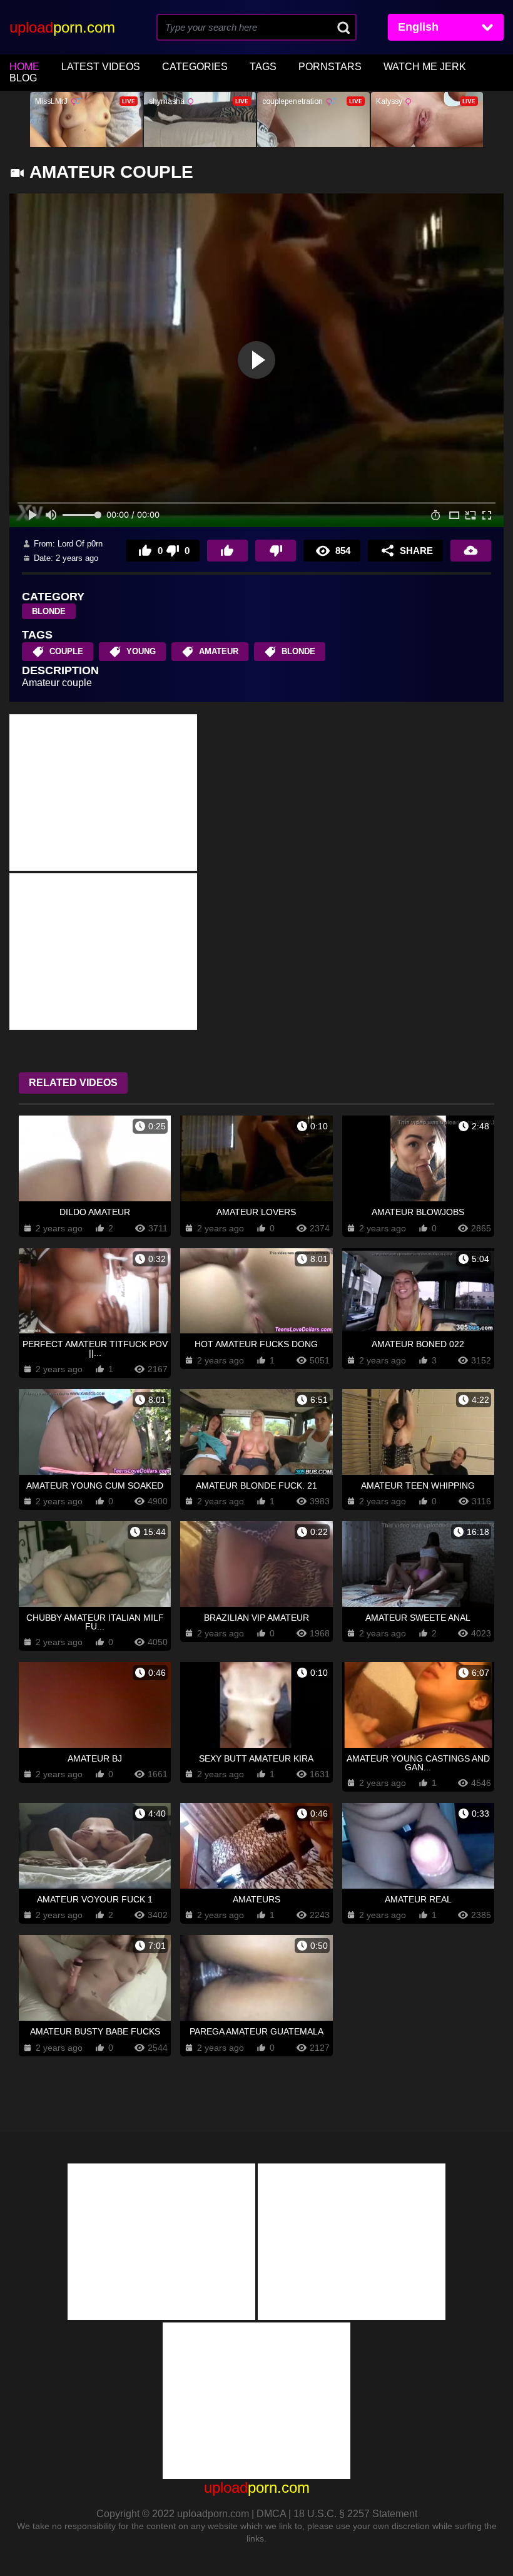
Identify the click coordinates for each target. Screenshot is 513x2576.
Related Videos (73, 1083)
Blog (23, 78)
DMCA (271, 2514)
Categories (195, 67)
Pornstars (330, 67)
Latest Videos (101, 67)
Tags (263, 67)
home (24, 67)
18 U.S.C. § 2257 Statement (355, 2514)
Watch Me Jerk (425, 67)
